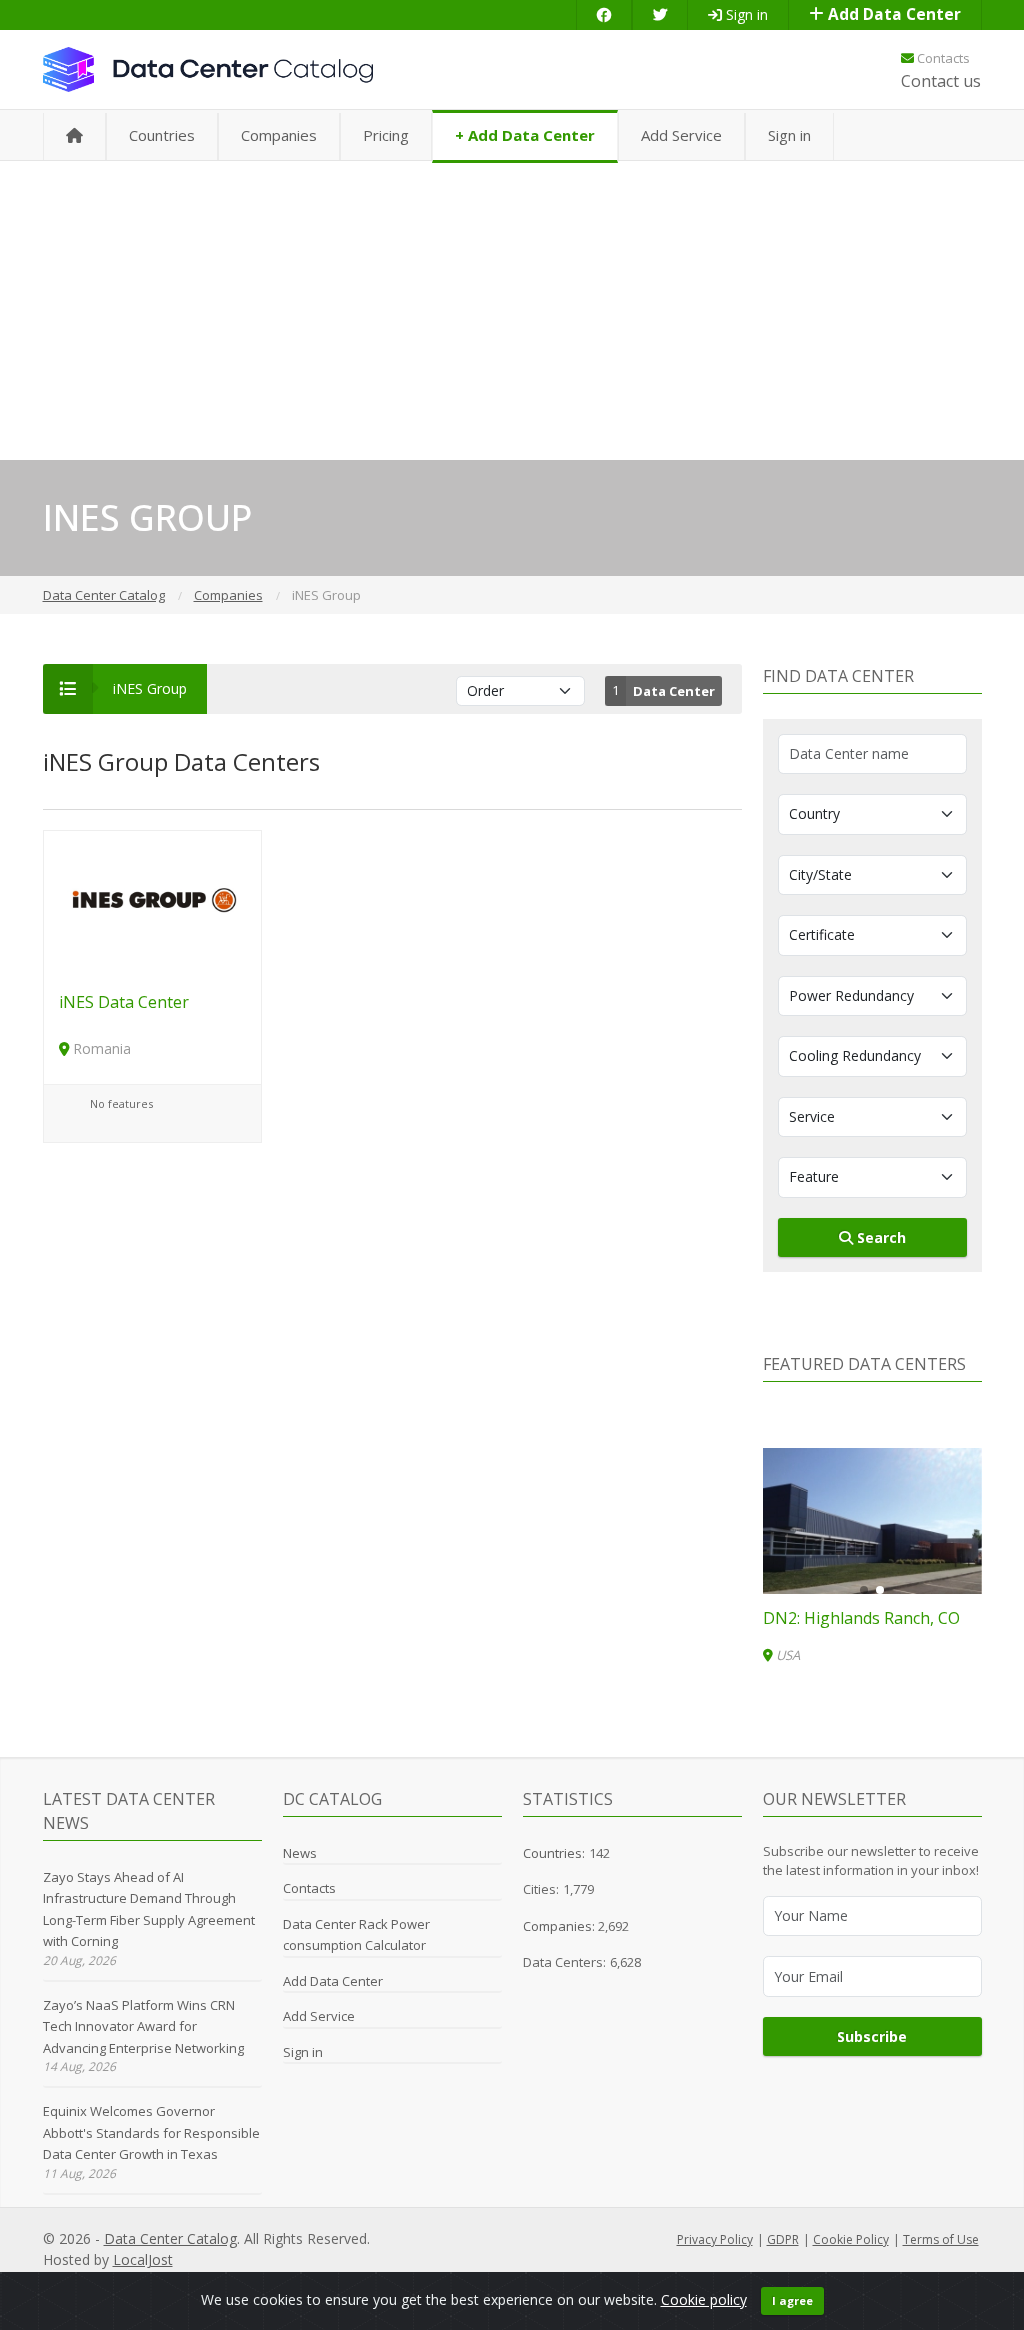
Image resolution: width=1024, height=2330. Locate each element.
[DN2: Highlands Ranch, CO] (872, 1521)
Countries (162, 135)
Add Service (681, 135)
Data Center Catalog (170, 2238)
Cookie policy (704, 2299)
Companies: (560, 1926)
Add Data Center (892, 14)
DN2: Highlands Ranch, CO (861, 1618)
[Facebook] (604, 14)
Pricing (386, 135)
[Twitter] (660, 14)
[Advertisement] (512, 310)
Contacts (942, 58)
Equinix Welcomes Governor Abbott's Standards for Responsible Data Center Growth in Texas (151, 2132)
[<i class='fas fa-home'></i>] (74, 136)
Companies (279, 135)
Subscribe (872, 2036)
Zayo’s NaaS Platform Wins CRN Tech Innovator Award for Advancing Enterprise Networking (143, 2026)
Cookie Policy (851, 2239)
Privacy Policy (715, 2239)
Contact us (941, 81)
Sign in (745, 14)
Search (879, 1237)
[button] (864, 1590)
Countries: (554, 1853)
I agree (792, 2300)
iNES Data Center (124, 1002)
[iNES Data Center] (152, 901)
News (300, 1853)
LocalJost (143, 2259)
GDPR (783, 2239)
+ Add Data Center (525, 135)
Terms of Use (941, 2239)
